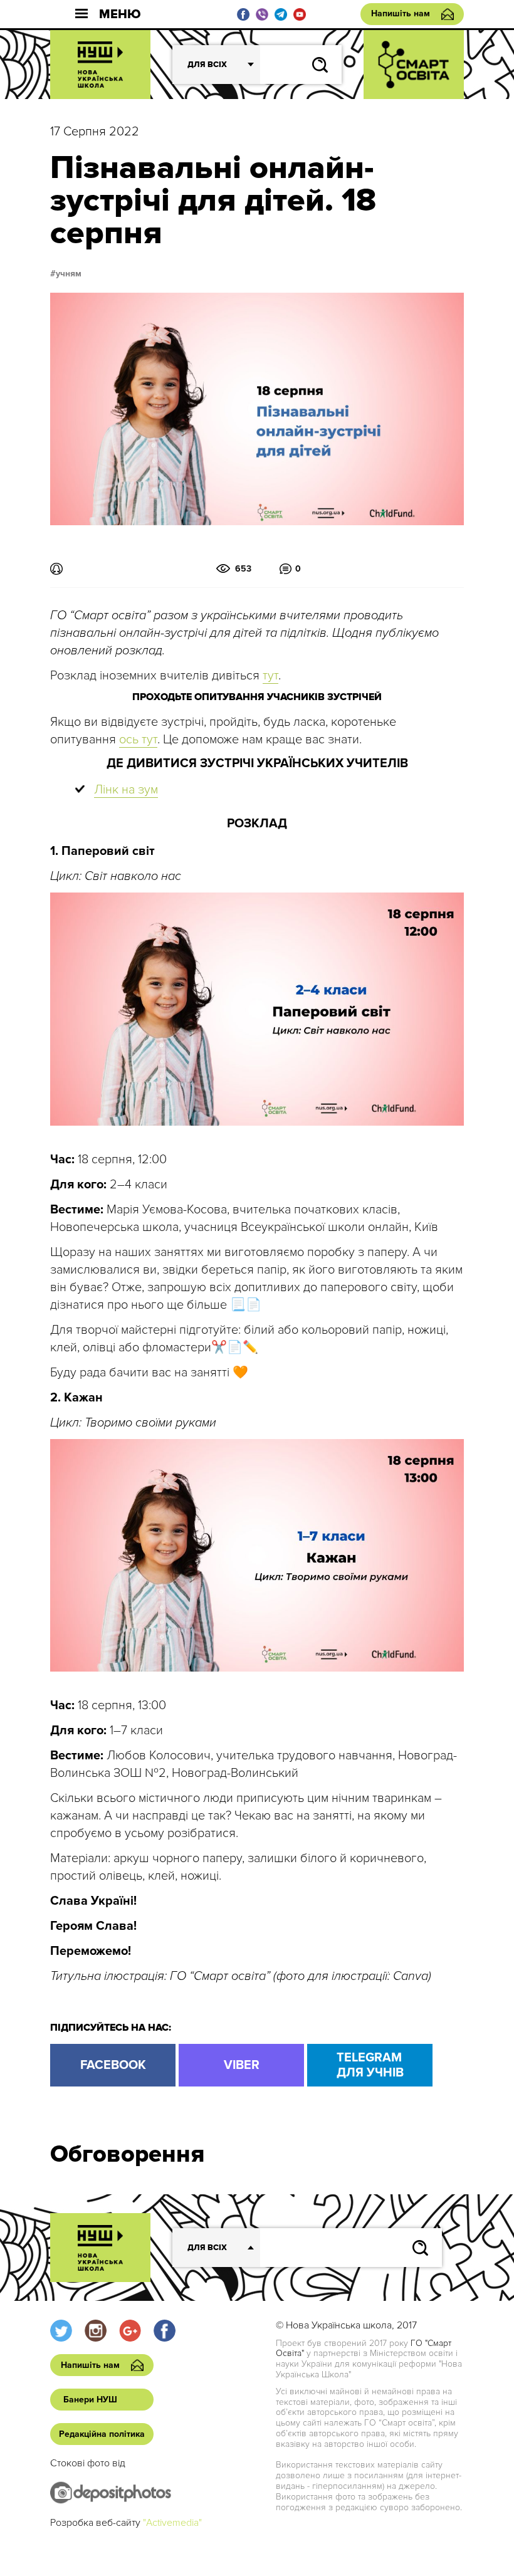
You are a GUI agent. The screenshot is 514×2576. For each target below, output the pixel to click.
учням (69, 274)
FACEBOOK (113, 2065)
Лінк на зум (126, 790)
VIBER (242, 2065)
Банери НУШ (90, 2400)
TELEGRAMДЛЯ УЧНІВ (370, 2065)
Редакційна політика (102, 2434)
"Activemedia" (172, 2523)
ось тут (138, 740)
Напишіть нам (401, 13)
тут (270, 676)
